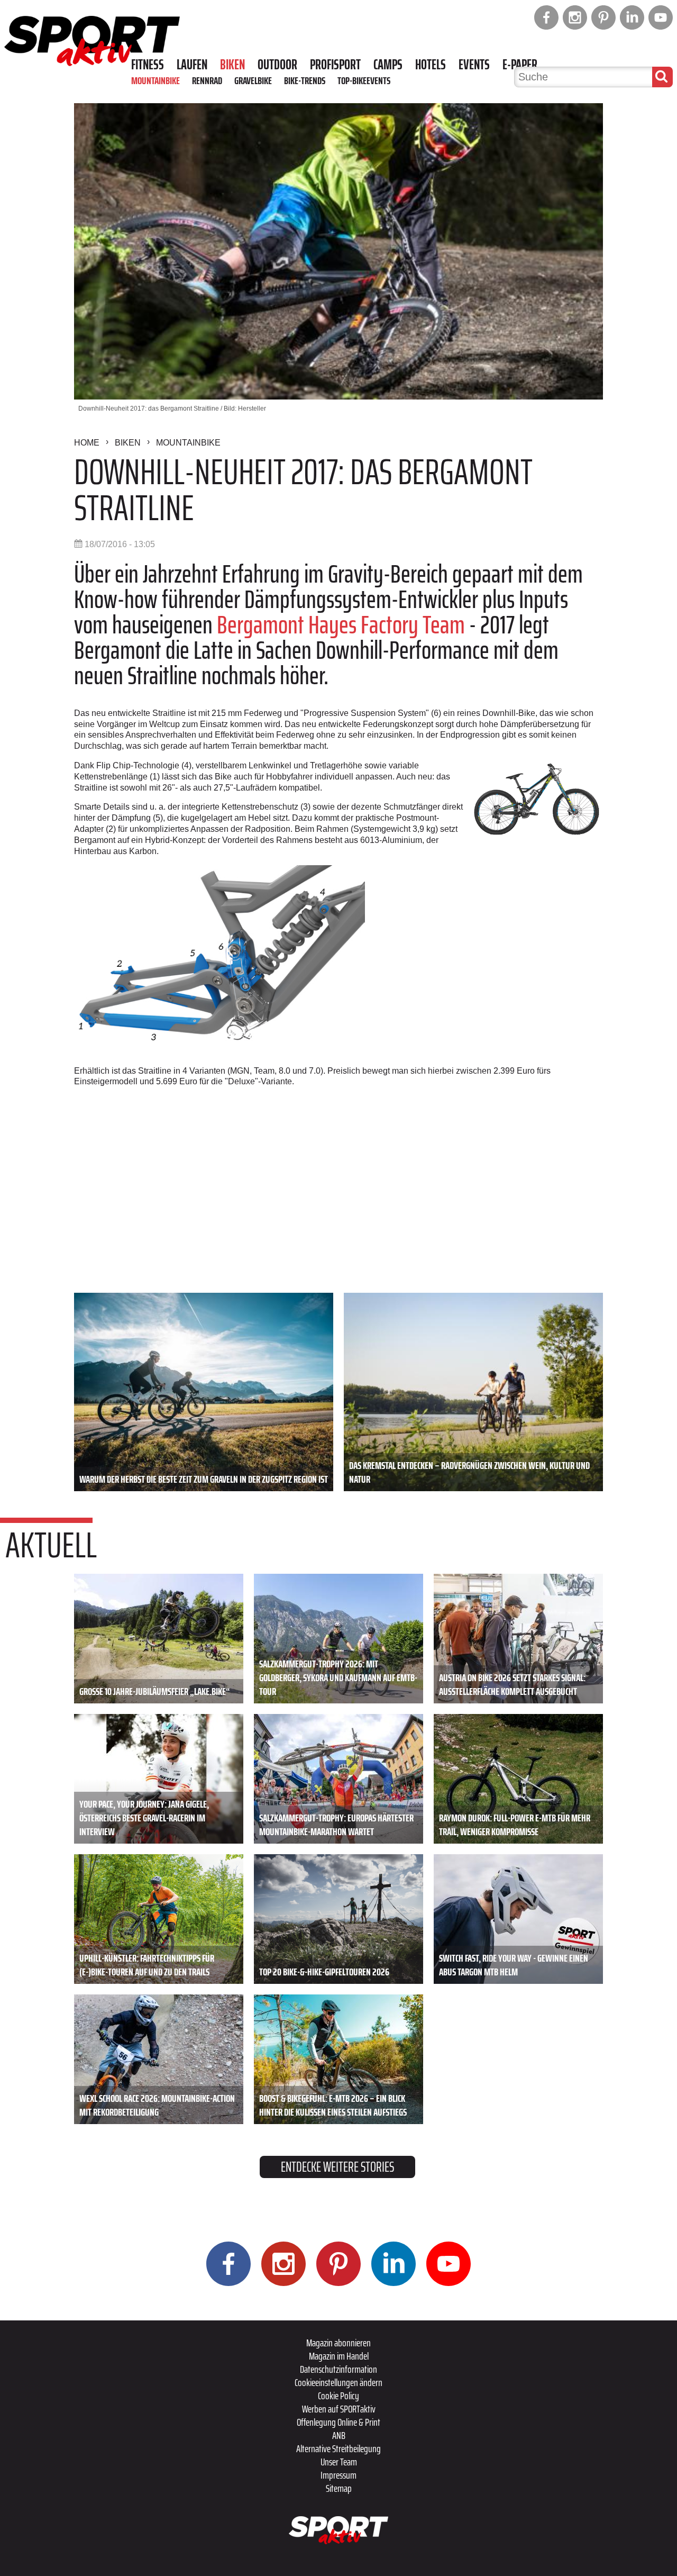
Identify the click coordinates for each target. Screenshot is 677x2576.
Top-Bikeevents (364, 80)
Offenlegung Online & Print (338, 2422)
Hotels (431, 65)
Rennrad (207, 80)
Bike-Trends (305, 80)
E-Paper (520, 65)
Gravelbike (253, 80)
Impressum (338, 2475)
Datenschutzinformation (338, 2369)
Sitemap (339, 2488)
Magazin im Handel (339, 2356)
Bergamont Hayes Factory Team (341, 625)
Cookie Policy (338, 2396)
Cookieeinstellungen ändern (338, 2382)
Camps (388, 65)
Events (474, 65)
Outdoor (277, 65)
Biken (232, 65)
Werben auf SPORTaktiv (339, 2409)
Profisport (335, 65)
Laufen (192, 65)
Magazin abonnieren (338, 2343)
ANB (339, 2435)
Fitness (148, 65)
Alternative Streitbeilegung (338, 2448)
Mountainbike (155, 80)
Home (87, 443)
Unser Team (339, 2462)
